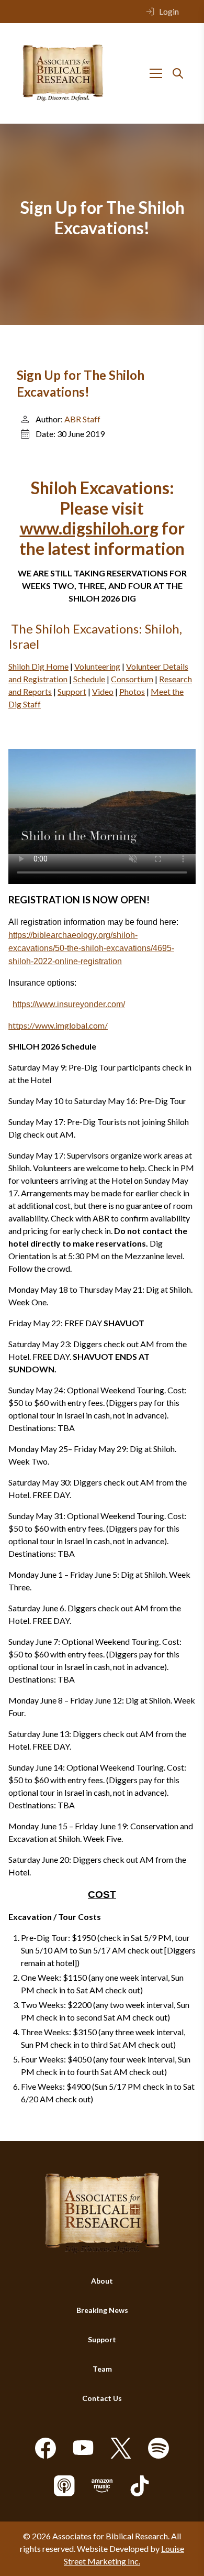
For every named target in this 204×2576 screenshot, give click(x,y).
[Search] (178, 73)
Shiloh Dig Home (38, 666)
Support (72, 691)
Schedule (89, 679)
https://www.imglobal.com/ (58, 1025)
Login (169, 11)
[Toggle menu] (156, 73)
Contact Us (102, 2398)
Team (102, 2369)
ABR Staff (82, 419)
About (102, 2281)
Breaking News (102, 2310)
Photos (132, 691)
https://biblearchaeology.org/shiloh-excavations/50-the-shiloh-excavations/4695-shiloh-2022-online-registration (91, 948)
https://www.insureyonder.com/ (69, 1004)
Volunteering (97, 666)
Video (103, 691)
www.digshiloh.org (89, 528)
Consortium (132, 679)
